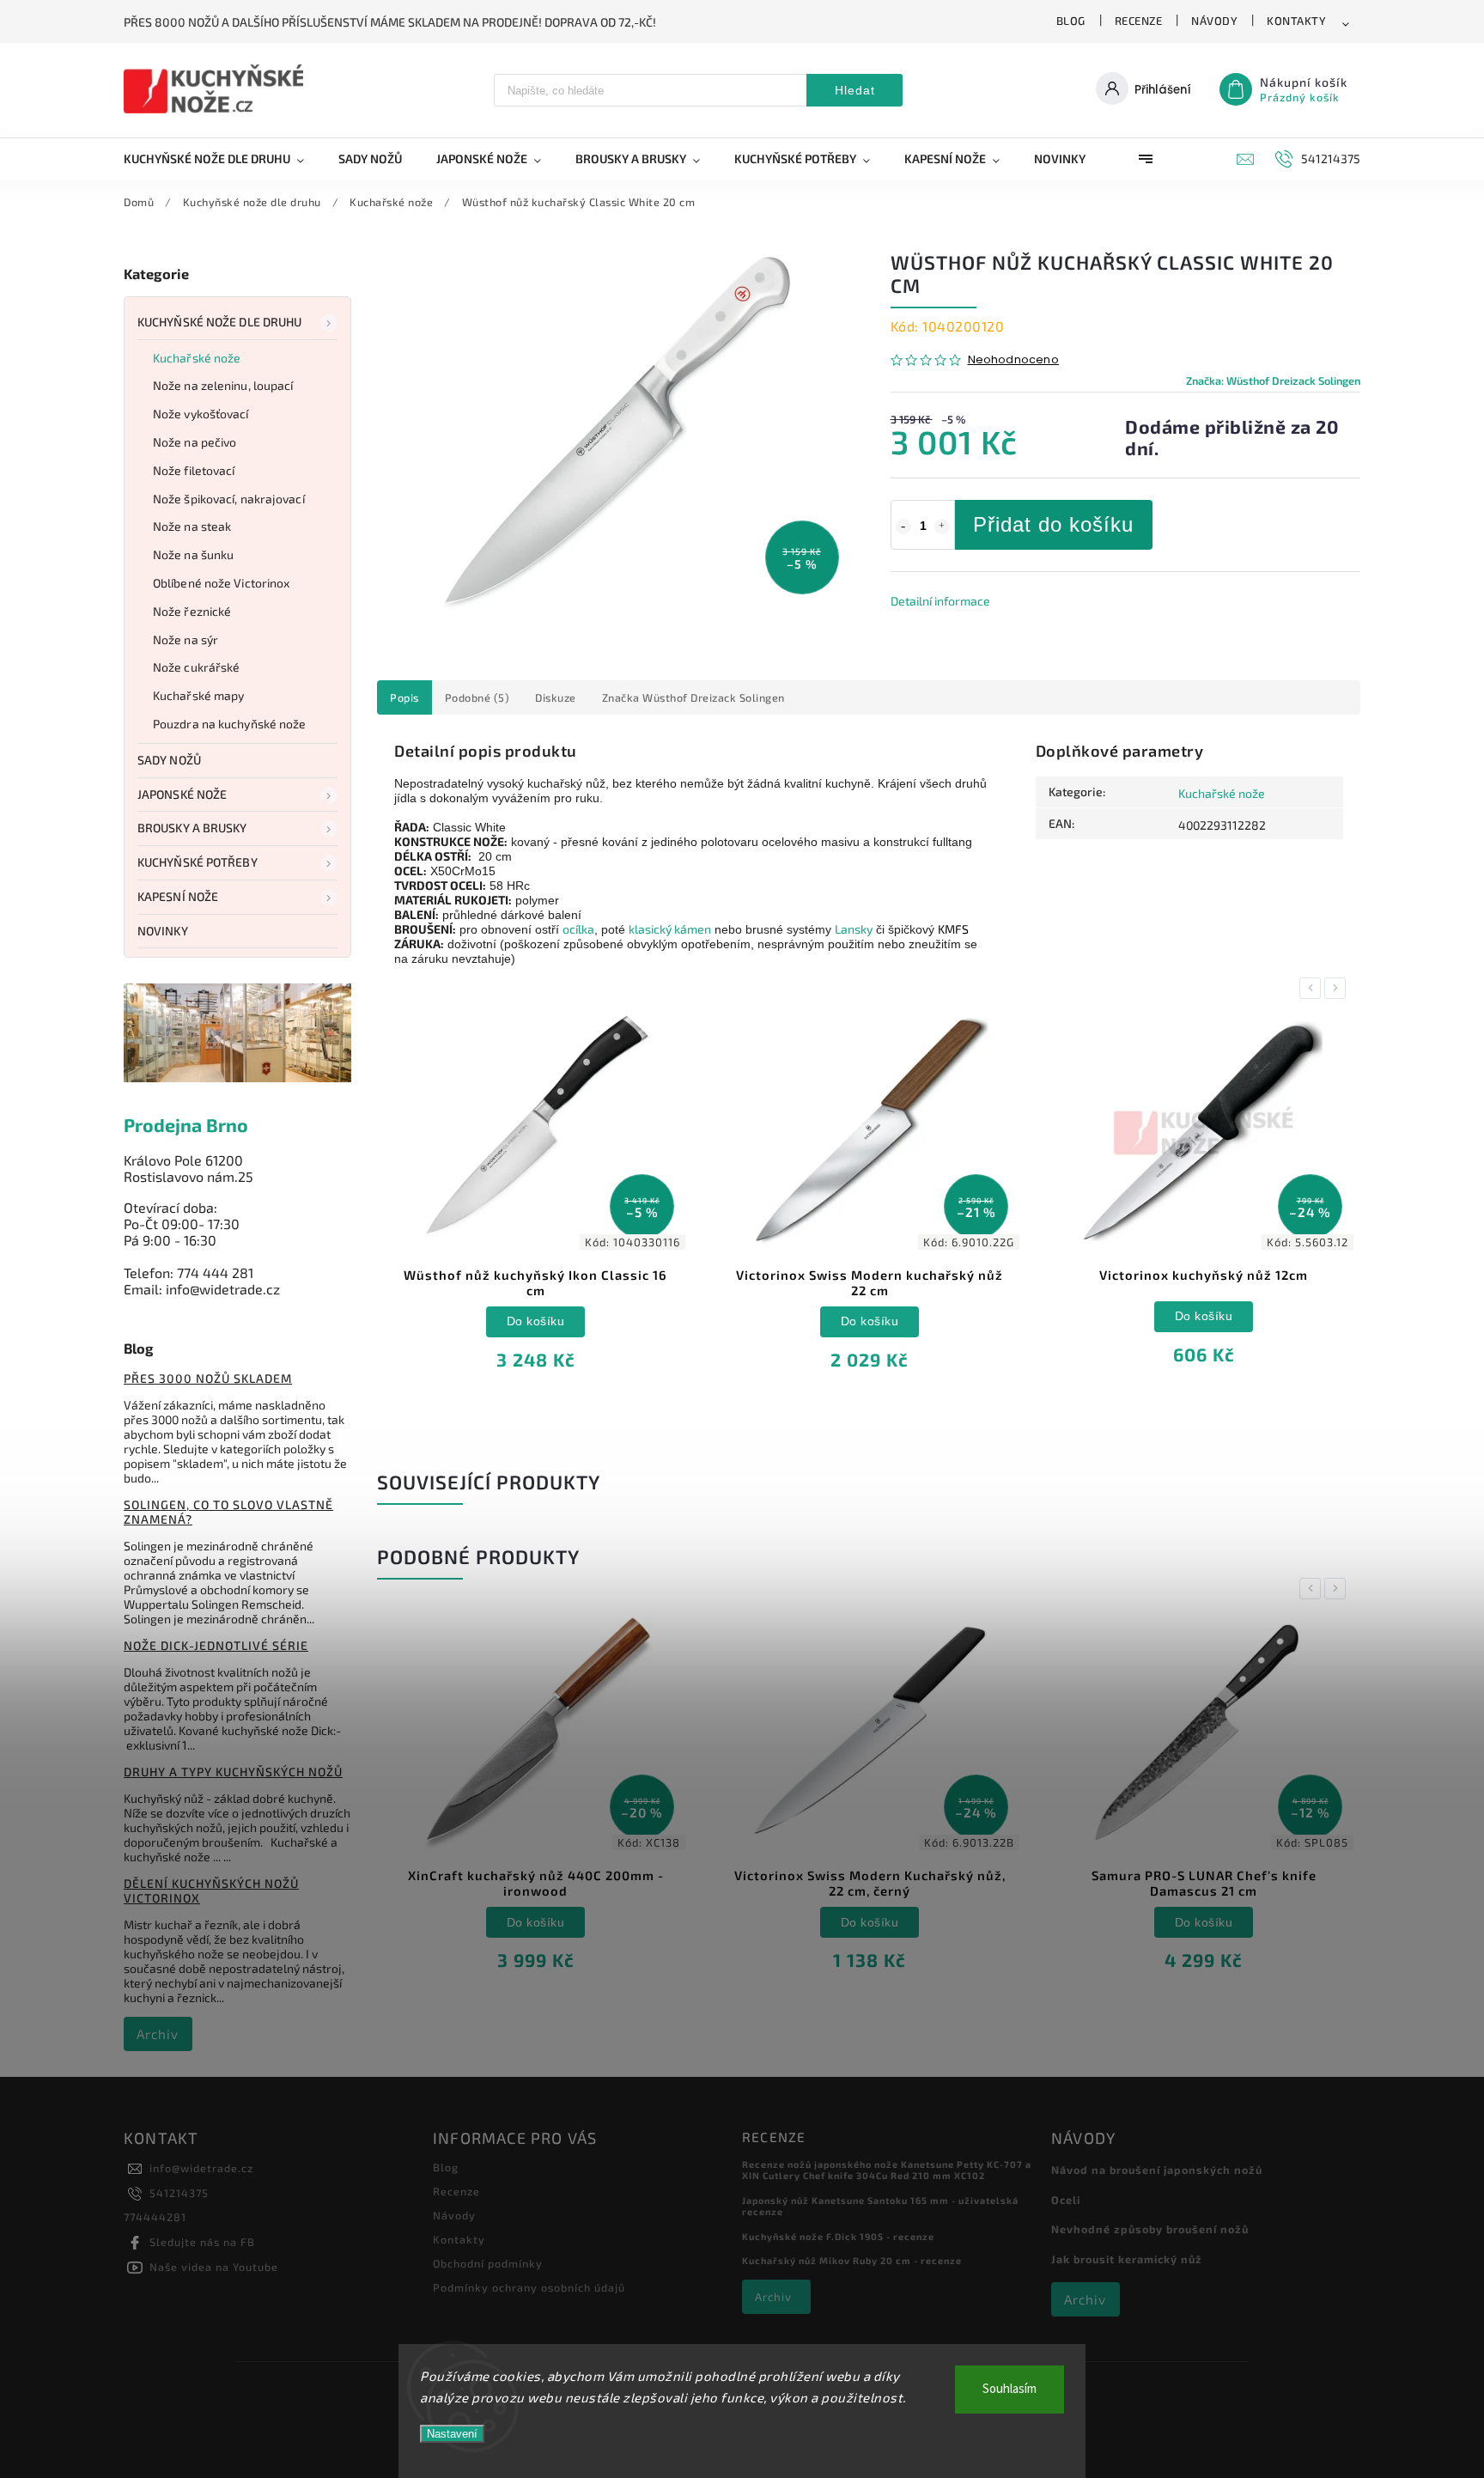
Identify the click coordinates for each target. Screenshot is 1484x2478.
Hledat (855, 90)
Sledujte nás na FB (202, 2242)
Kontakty (1296, 21)
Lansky (854, 929)
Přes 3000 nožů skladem (208, 1378)
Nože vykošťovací (201, 414)
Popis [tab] (404, 697)
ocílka (578, 929)
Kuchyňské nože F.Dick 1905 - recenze (838, 2236)
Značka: (1273, 381)
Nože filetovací (194, 470)
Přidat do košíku (1053, 524)
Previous (1313, 988)
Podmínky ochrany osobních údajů (529, 2287)
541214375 (179, 2193)
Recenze (1139, 21)
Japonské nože (182, 794)
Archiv (158, 2034)
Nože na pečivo (195, 442)
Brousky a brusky (192, 828)
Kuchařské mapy (198, 695)
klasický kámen (670, 929)
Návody (1214, 21)
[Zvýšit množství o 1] (942, 527)
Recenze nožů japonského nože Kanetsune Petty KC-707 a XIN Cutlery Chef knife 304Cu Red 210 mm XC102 (887, 2170)
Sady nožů (169, 760)
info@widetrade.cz (201, 2168)
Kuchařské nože (197, 358)
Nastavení (452, 2434)
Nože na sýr (185, 639)
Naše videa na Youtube (214, 2267)
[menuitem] (222, 159)
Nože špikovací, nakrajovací (229, 499)
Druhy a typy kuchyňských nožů (233, 1772)
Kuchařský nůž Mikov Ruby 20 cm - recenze (852, 2260)
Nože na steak (192, 526)
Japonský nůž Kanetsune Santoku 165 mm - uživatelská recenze (880, 2206)
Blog (1071, 21)
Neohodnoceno (1013, 360)
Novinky (163, 931)
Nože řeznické (192, 611)
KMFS (953, 929)
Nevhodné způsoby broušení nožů (1150, 2229)
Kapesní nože (178, 896)
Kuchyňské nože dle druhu (219, 322)
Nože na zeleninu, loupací (223, 385)
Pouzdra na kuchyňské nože (230, 724)
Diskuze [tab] (556, 697)
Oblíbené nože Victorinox (221, 583)
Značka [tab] (693, 697)
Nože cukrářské (196, 667)
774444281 (155, 2217)
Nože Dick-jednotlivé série (216, 1645)
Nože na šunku (193, 554)
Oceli (1066, 2200)
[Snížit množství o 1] (903, 527)
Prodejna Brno (186, 1125)
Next (1338, 988)
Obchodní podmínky (488, 2263)
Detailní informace (940, 601)
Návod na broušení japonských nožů (1157, 2170)
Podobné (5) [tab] (477, 697)
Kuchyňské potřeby (198, 862)
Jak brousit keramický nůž (1127, 2259)
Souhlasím (1010, 2389)
